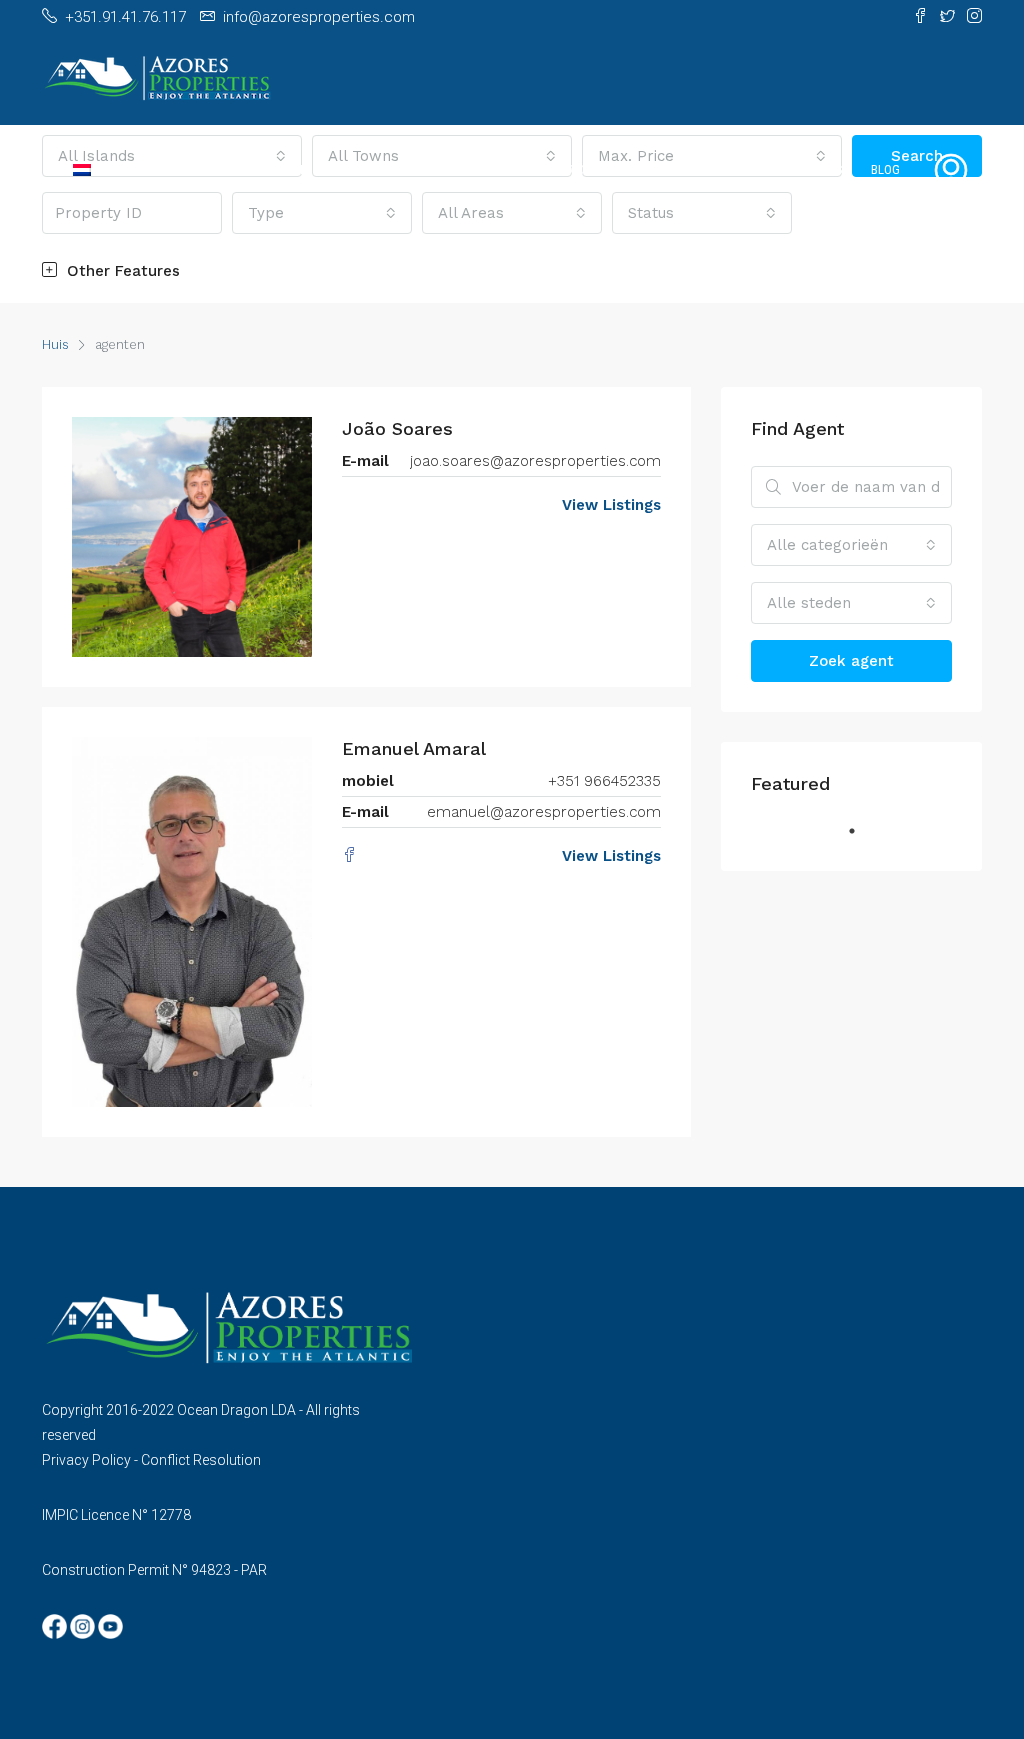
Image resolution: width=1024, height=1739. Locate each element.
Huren (438, 169)
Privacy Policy (86, 1460)
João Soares (397, 428)
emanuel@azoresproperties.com (544, 812)
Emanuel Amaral (414, 748)
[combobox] (851, 545)
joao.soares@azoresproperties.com (535, 461)
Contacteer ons (794, 169)
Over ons (573, 169)
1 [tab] (862, 839)
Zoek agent (851, 661)
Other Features (121, 271)
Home (228, 169)
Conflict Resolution (201, 1460)
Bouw (501, 169)
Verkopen (364, 169)
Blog (885, 169)
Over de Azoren (673, 169)
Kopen (290, 169)
